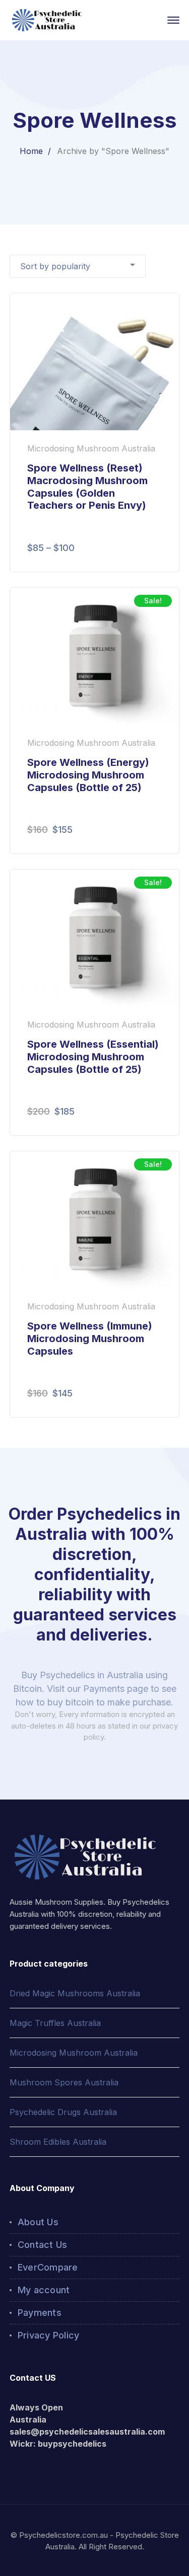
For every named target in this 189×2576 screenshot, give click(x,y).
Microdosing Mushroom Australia (74, 2053)
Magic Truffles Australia (55, 2023)
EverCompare (48, 2267)
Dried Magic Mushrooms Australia (75, 1993)
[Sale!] (95, 656)
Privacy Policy (49, 2335)
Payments (40, 2313)
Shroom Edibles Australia (58, 2142)
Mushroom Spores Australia (64, 2082)
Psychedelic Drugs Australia (63, 2112)
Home (31, 151)
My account (44, 2290)
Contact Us (43, 2245)
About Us (38, 2222)
